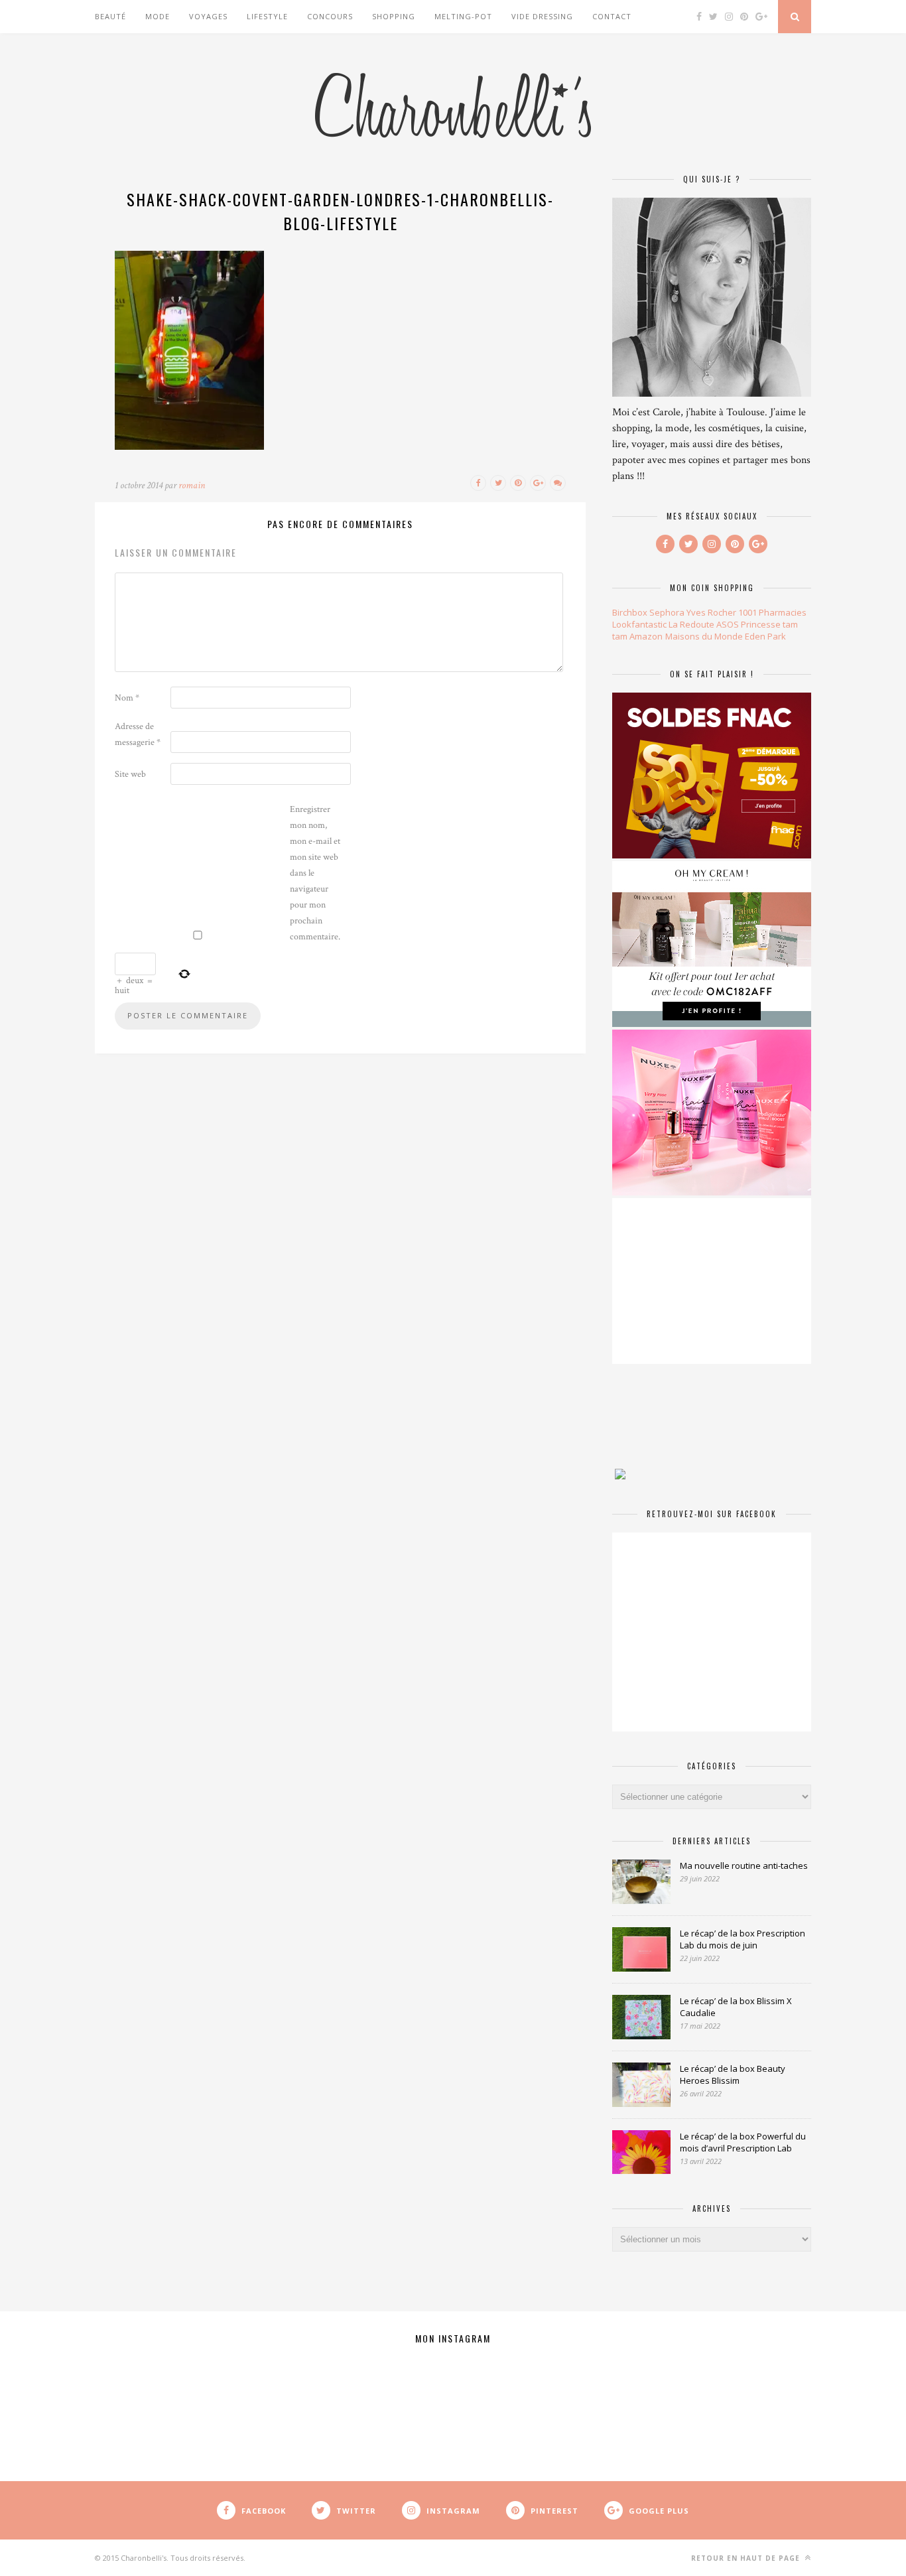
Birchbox (630, 612)
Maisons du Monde (704, 636)
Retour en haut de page (747, 2558)
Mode (158, 16)
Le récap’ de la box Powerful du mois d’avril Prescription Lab (743, 2142)
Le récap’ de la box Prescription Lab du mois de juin (743, 1939)
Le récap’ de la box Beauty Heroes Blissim (733, 2074)
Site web (130, 774)
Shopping (394, 16)
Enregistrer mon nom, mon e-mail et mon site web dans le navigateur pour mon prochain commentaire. (315, 873)
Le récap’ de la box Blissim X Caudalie (736, 2007)
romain (192, 485)
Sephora (667, 612)
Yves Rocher (711, 612)
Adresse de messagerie (138, 734)
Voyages (208, 16)
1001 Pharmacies (772, 612)
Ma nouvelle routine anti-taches (744, 1865)
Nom (127, 698)
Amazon (646, 636)
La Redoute (691, 624)
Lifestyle (267, 16)
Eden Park (765, 636)
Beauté (110, 16)
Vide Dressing (542, 16)
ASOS (728, 624)
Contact (612, 16)
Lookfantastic (639, 624)
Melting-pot (463, 16)
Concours (330, 16)
